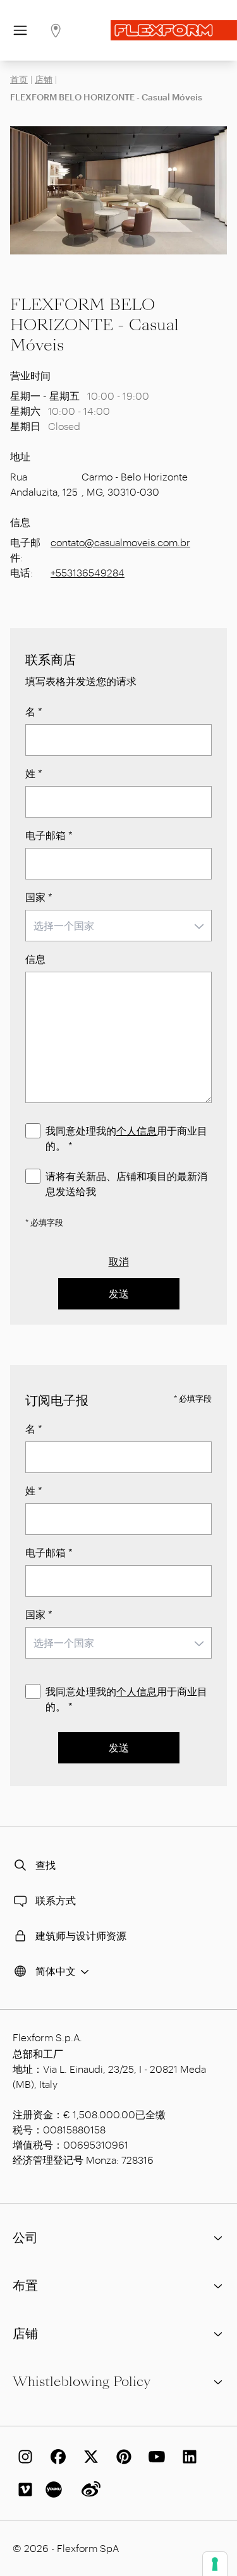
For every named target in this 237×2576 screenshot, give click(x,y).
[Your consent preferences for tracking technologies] (215, 2564)
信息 (35, 959)
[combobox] (118, 926)
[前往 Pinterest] (121, 2457)
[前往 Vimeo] (23, 2490)
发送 (119, 1293)
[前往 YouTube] (154, 2457)
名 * (34, 711)
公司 (25, 2238)
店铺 (44, 79)
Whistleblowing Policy (82, 2382)
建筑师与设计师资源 (81, 1935)
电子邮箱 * (49, 835)
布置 (25, 2286)
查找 (46, 1865)
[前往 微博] (88, 2490)
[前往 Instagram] (23, 2457)
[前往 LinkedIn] (187, 2457)
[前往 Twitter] (88, 2457)
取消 (119, 1261)
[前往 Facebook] (56, 2457)
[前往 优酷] (56, 2490)
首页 (19, 79)
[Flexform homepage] (174, 30)
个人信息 (137, 1130)
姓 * (34, 773)
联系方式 (56, 1900)
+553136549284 (88, 572)
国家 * (39, 897)
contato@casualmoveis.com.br (120, 542)
